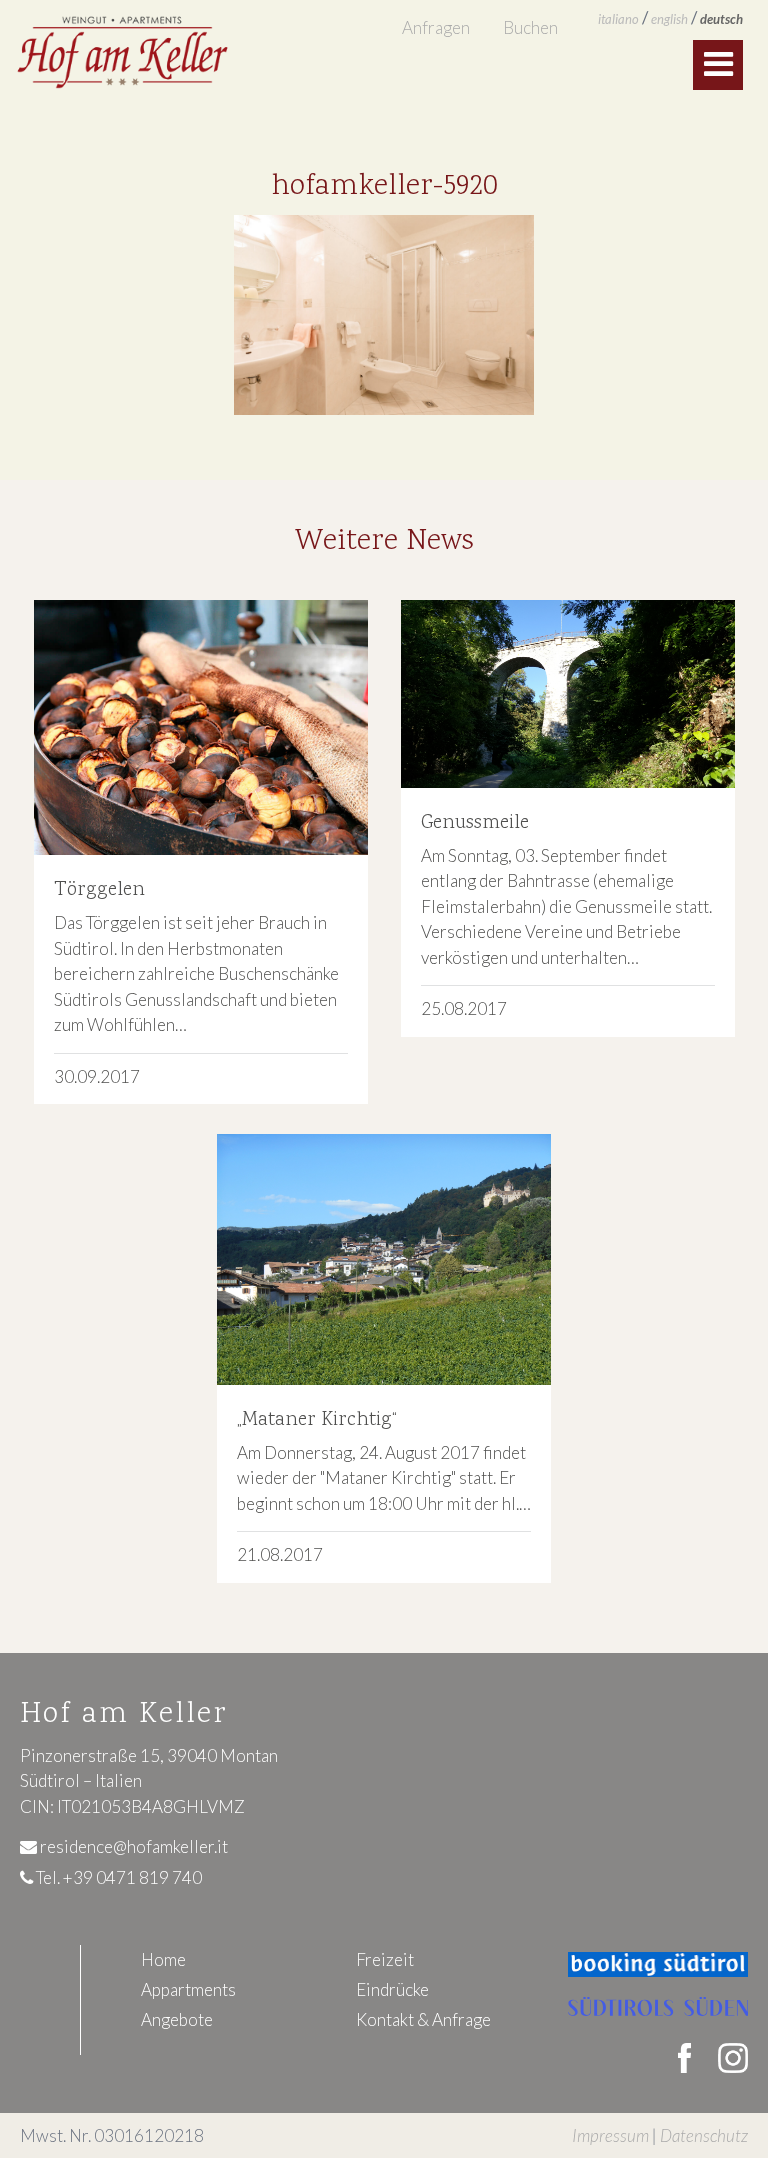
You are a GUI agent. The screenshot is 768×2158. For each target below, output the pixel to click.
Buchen (530, 27)
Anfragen (436, 27)
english (669, 19)
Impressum (610, 2135)
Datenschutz (704, 2135)
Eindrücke (392, 1989)
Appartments (188, 1989)
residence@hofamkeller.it (132, 1846)
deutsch (721, 19)
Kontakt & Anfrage (423, 2019)
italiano (618, 19)
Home (163, 1959)
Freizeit (385, 1959)
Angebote (177, 2019)
